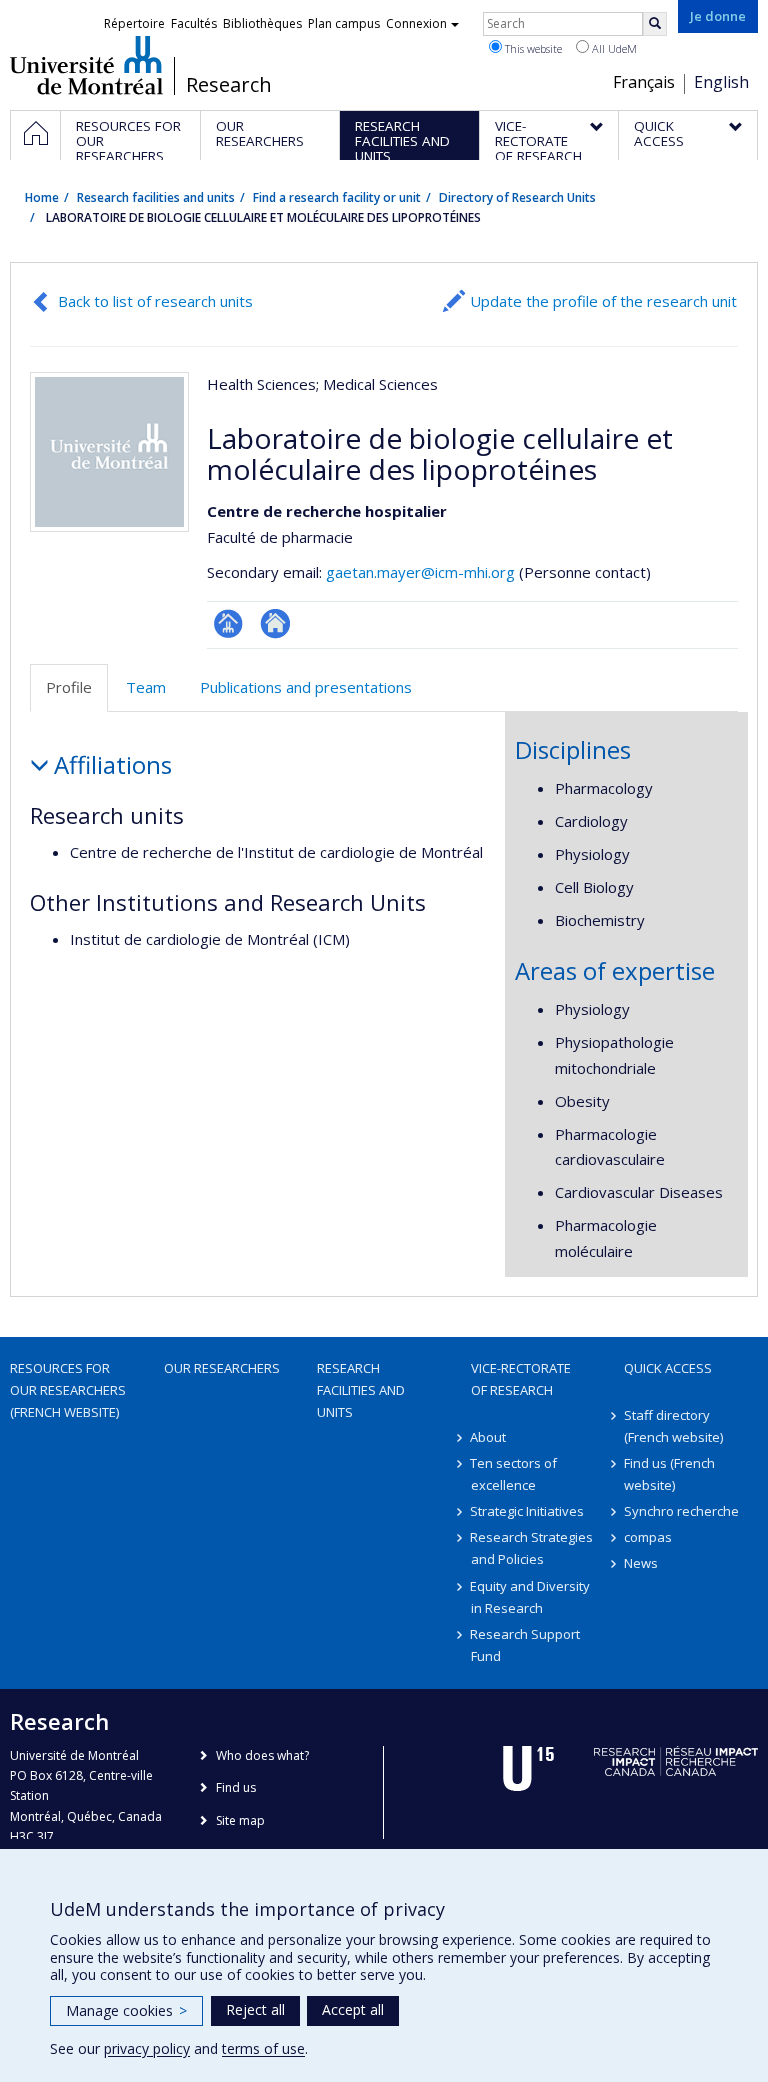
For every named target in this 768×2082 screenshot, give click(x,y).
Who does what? (262, 1755)
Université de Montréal (86, 65)
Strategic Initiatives (528, 1511)
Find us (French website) (669, 1474)
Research (229, 85)
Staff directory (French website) (673, 1426)
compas (648, 1537)
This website (532, 48)
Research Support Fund (526, 1645)
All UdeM (613, 48)
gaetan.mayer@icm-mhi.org (420, 572)
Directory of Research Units (517, 197)
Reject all (255, 2009)
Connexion (416, 23)
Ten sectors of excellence (514, 1474)
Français (644, 82)
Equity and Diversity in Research (531, 1597)
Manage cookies (126, 2010)
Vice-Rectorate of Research (521, 1379)
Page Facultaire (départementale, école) (228, 623)
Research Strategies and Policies (532, 1548)
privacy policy (147, 2048)
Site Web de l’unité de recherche (275, 623)
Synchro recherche (681, 1511)
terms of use (263, 2048)
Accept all (353, 2009)
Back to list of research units (155, 301)
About (489, 1437)
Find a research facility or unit (337, 197)
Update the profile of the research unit (603, 301)
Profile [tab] (69, 687)
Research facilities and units (156, 197)
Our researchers (222, 1368)
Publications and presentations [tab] (306, 687)
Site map (240, 1820)
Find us (236, 1787)
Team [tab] (146, 687)
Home (42, 197)
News (641, 1563)
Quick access (668, 1368)
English (721, 82)
